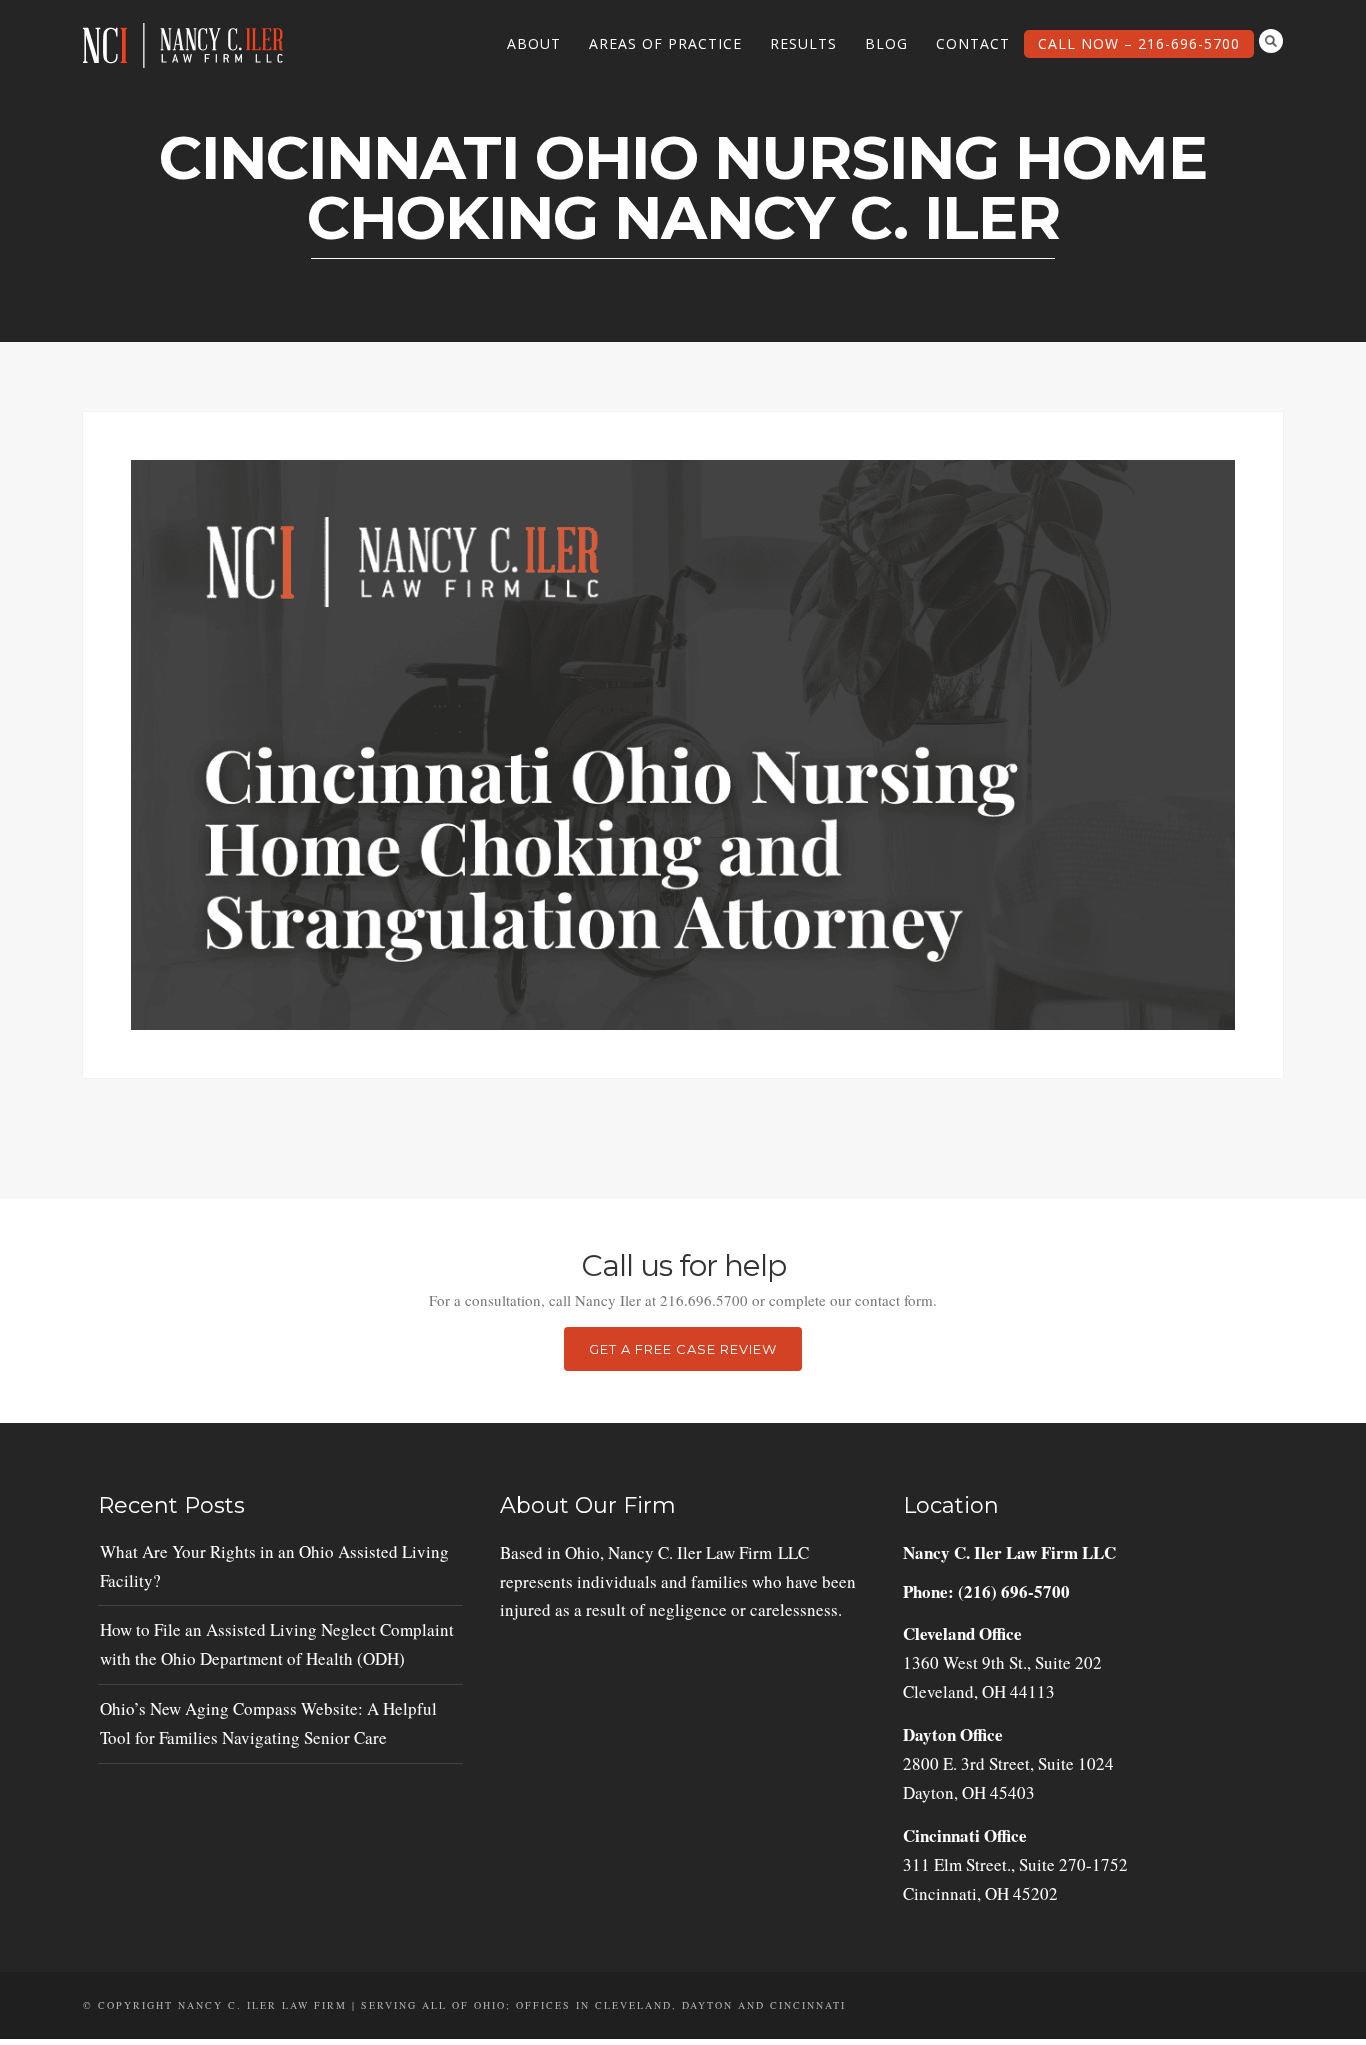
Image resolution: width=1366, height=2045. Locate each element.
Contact (973, 43)
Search (1271, 41)
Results (803, 43)
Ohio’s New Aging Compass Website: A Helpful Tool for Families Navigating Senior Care (268, 1723)
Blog (886, 43)
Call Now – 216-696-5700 (1139, 43)
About (534, 43)
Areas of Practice (665, 43)
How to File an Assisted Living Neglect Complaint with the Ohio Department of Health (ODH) (277, 1644)
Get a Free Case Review (683, 1349)
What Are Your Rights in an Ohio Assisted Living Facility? (274, 1566)
